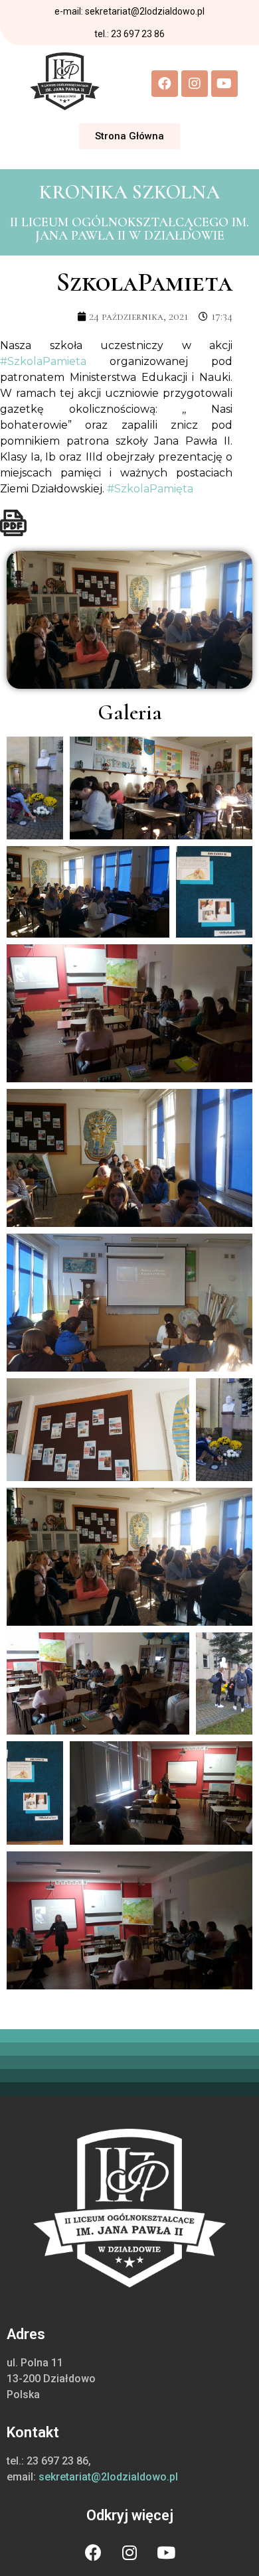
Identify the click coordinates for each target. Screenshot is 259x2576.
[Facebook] (165, 84)
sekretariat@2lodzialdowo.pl (108, 2477)
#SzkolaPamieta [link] (43, 361)
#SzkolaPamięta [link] (150, 489)
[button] (129, 136)
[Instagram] (195, 84)
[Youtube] (224, 84)
